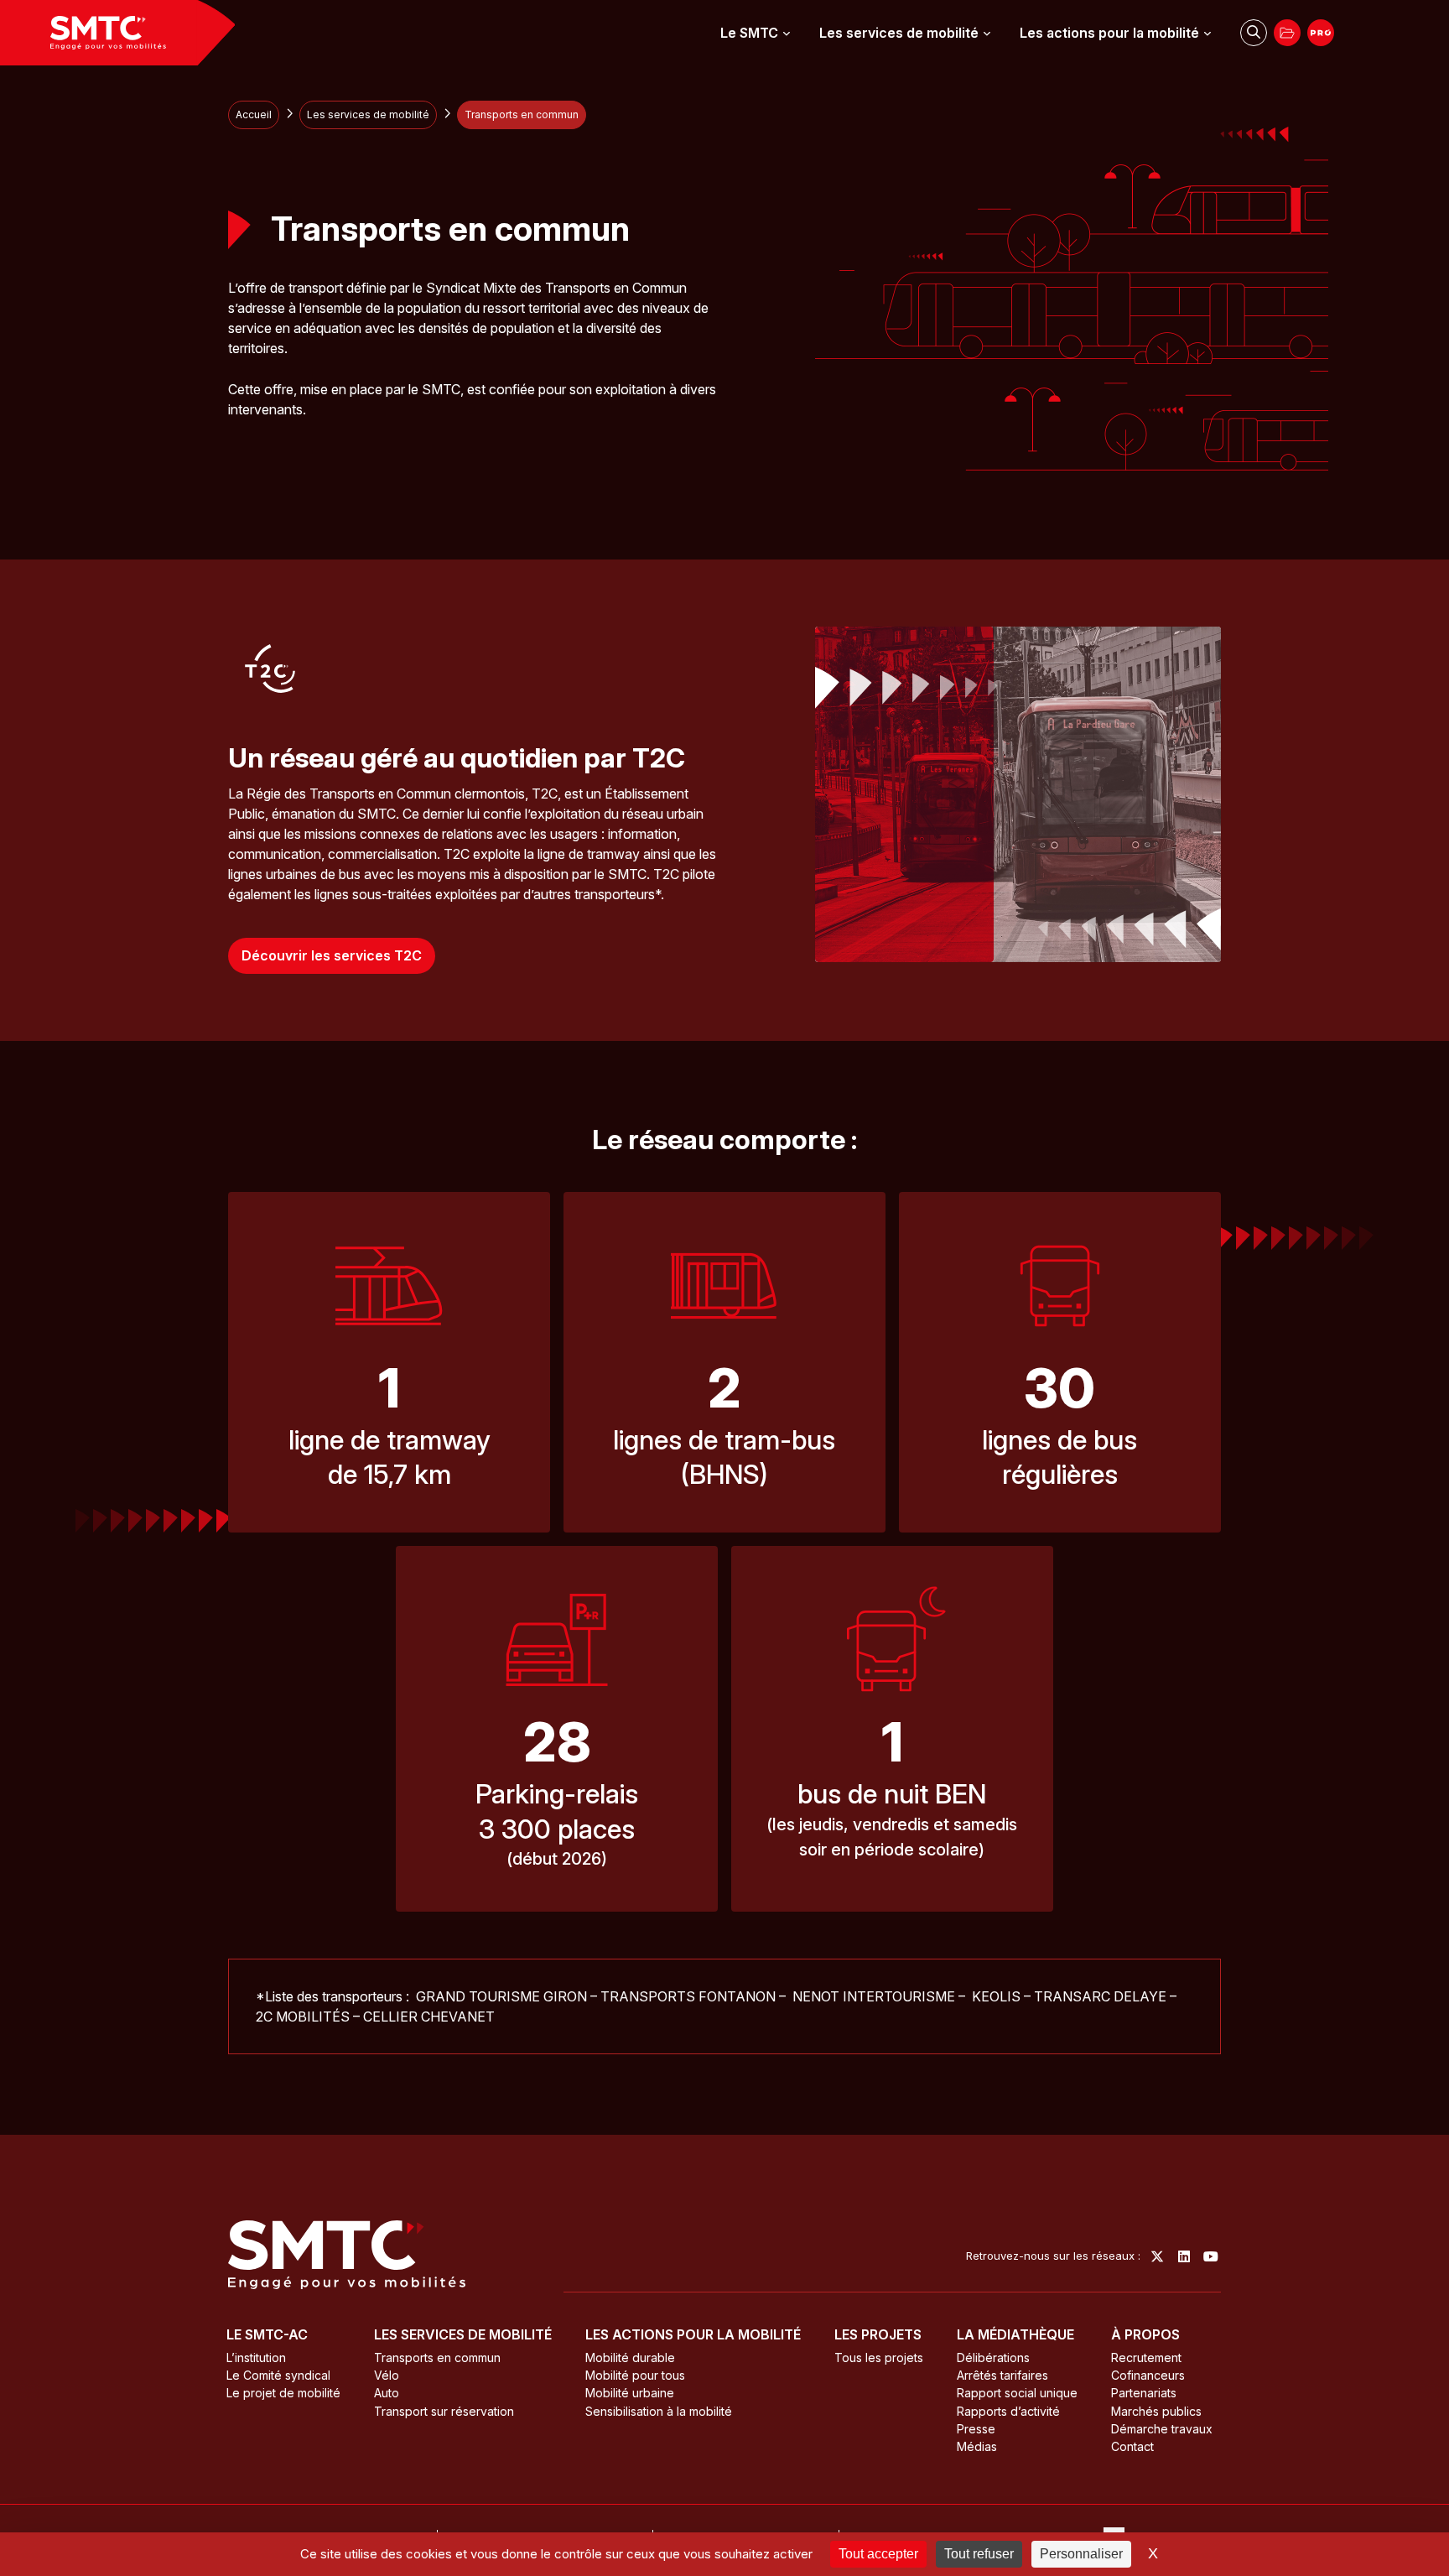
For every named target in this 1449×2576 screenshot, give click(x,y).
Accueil (254, 114)
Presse (976, 2429)
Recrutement (1146, 2357)
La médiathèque (1015, 2334)
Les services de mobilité (899, 33)
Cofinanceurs (1148, 2375)
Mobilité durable (630, 2357)
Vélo (387, 2375)
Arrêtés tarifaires (1002, 2375)
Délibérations (993, 2357)
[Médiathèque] (1287, 33)
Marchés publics (1156, 2411)
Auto (387, 2393)
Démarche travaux (1162, 2429)
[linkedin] (1184, 2256)
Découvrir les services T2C (332, 955)
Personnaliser (1081, 2554)
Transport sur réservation (444, 2411)
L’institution (256, 2357)
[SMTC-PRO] (1321, 33)
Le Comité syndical (278, 2375)
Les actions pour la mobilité (1109, 33)
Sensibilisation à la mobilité (659, 2411)
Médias (977, 2446)
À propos (1145, 2334)
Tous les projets (879, 2357)
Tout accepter (878, 2554)
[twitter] (1157, 2256)
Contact (1132, 2446)
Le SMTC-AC (267, 2334)
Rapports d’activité (1008, 2411)
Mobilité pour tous (635, 2375)
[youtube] (1211, 2256)
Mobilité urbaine (630, 2393)
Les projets (878, 2334)
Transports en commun (437, 2357)
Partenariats (1144, 2393)
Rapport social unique (1017, 2393)
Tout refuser (979, 2554)
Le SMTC (749, 33)
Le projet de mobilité (283, 2393)
